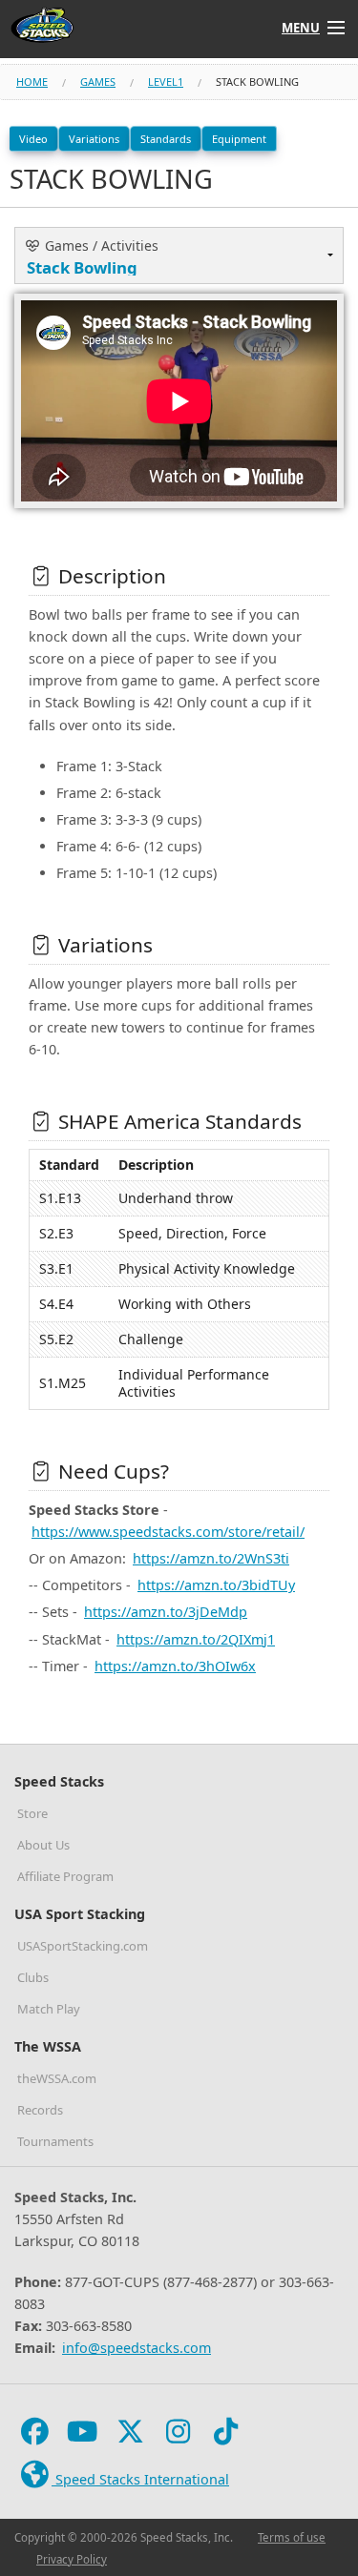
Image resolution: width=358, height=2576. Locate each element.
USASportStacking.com (83, 1946)
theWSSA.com (57, 2078)
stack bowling (257, 82)
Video (33, 139)
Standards (166, 139)
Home (32, 82)
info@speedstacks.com (137, 2348)
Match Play (49, 2009)
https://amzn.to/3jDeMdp (166, 1612)
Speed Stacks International (140, 2479)
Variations (94, 139)
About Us (43, 1845)
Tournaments (55, 2141)
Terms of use (292, 2537)
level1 (166, 82)
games (98, 82)
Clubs (33, 1977)
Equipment (239, 139)
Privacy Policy (72, 2559)
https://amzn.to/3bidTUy (216, 1585)
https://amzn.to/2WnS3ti (211, 1558)
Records (40, 2110)
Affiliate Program (65, 1876)
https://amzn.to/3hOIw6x (175, 1666)
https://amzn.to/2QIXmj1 (196, 1639)
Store (32, 1813)
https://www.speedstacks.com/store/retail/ (168, 1532)
